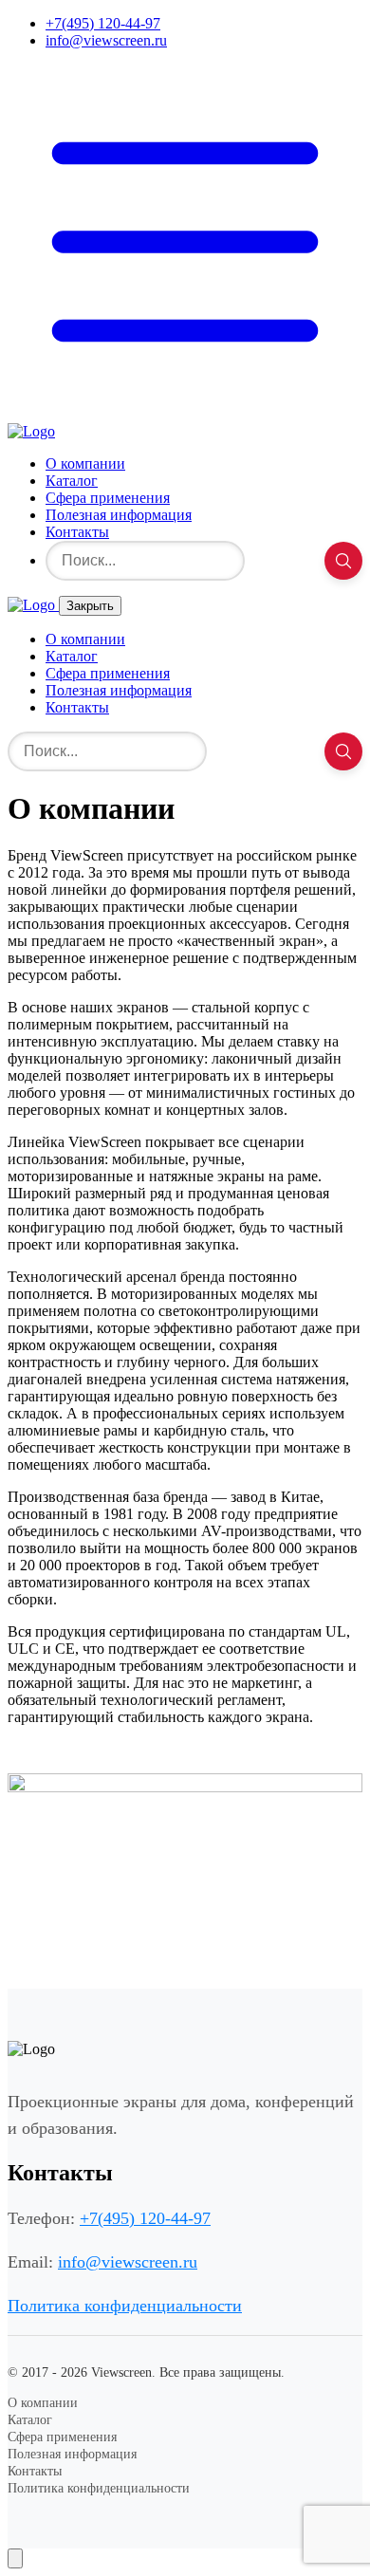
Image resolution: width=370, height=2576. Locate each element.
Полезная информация (119, 515)
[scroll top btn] (15, 2558)
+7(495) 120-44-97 (103, 23)
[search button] (343, 561)
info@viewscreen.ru (106, 40)
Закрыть (90, 606)
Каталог (72, 481)
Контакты (77, 532)
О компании (85, 463)
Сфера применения (108, 498)
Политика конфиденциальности (125, 2306)
